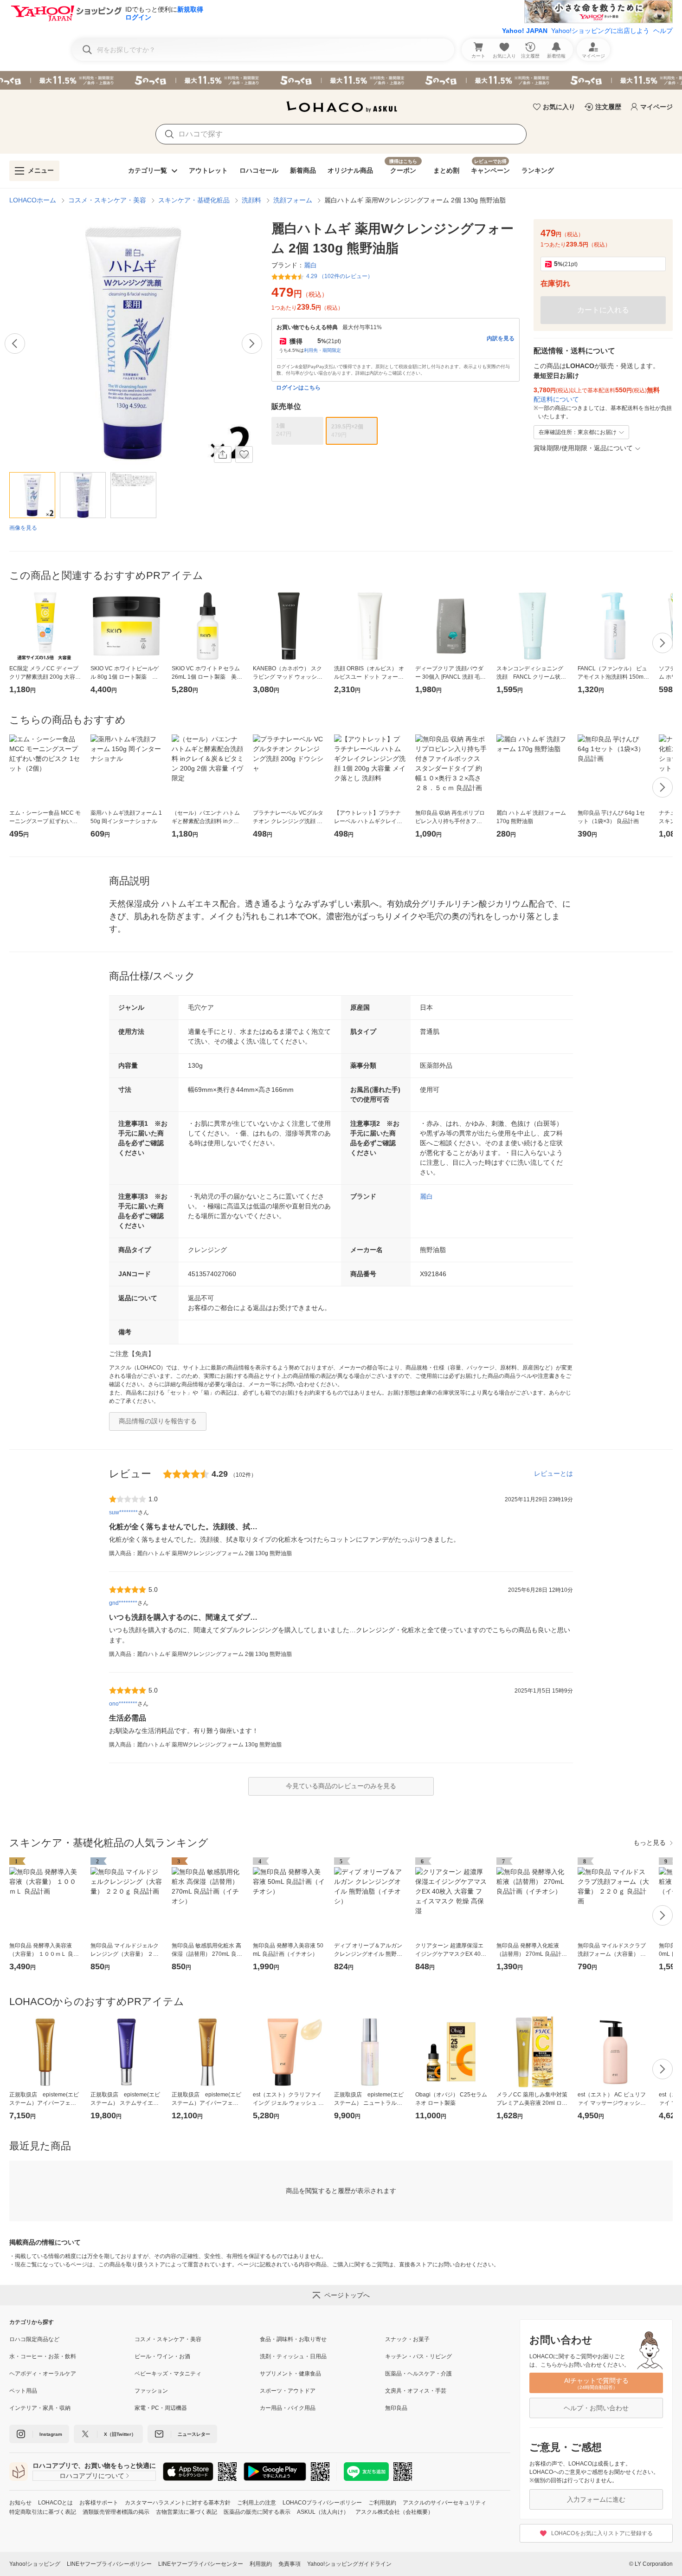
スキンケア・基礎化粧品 (194, 200)
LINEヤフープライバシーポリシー (109, 2564)
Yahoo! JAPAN (525, 31)
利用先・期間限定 (322, 350)
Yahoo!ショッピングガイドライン (349, 2564)
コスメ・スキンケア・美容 (107, 200)
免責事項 (290, 2564)
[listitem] (72, 2339)
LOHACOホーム (33, 200)
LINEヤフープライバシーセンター (201, 2564)
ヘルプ (663, 31)
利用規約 (261, 2564)
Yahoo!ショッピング (35, 2564)
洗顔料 (251, 200)
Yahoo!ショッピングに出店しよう (600, 31)
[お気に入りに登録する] (244, 454)
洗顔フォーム (293, 200)
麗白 (426, 1196)
